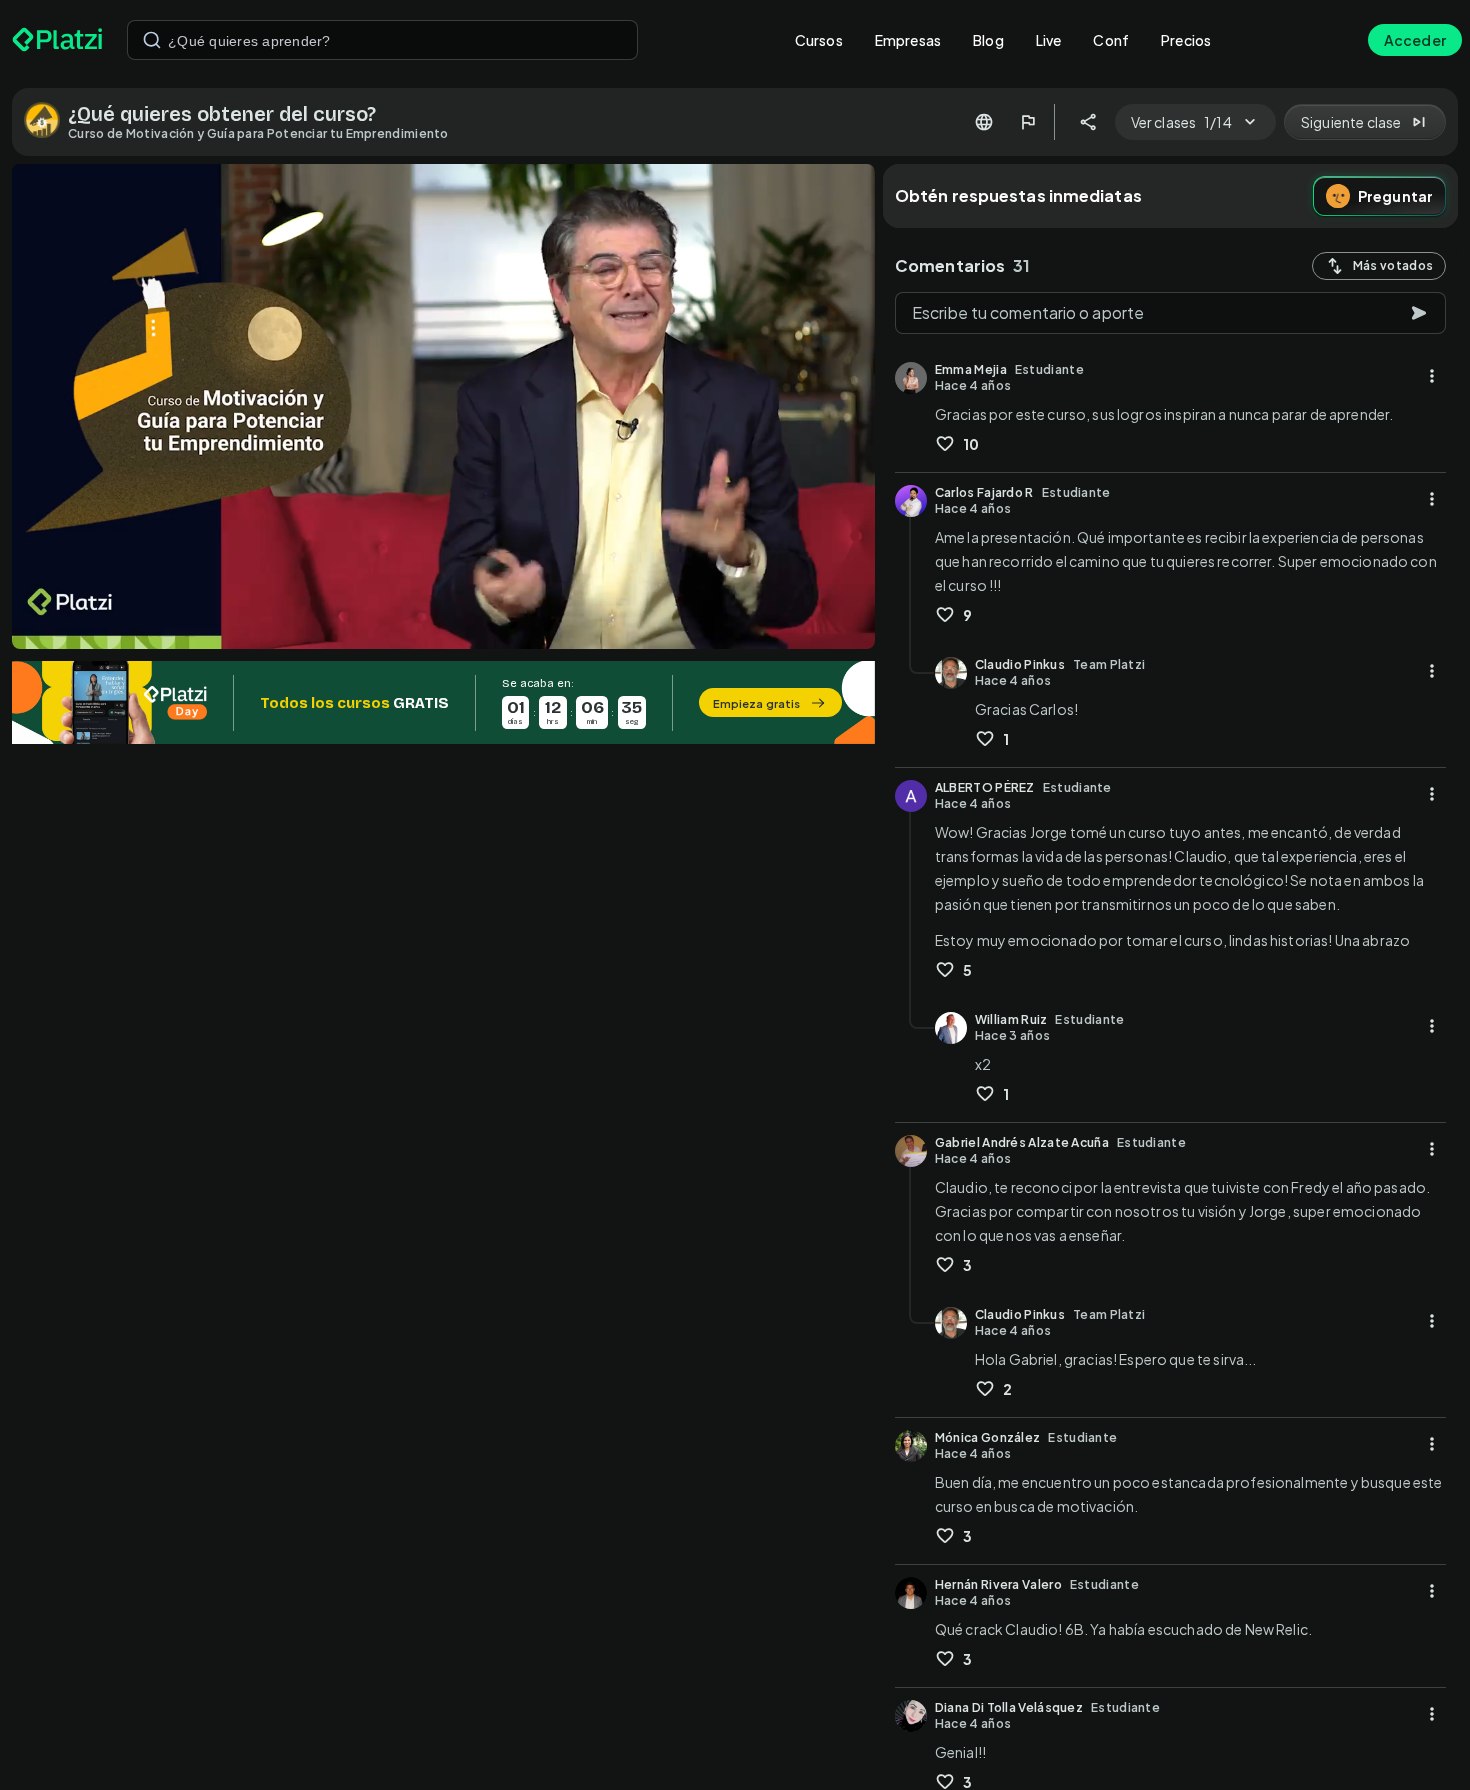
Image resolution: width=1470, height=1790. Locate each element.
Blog (988, 40)
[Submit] (152, 40)
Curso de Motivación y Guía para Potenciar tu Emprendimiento (258, 133)
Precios (1186, 40)
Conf (1111, 40)
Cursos (819, 40)
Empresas (908, 40)
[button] (443, 702)
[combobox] (382, 40)
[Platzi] (57, 40)
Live (1049, 40)
